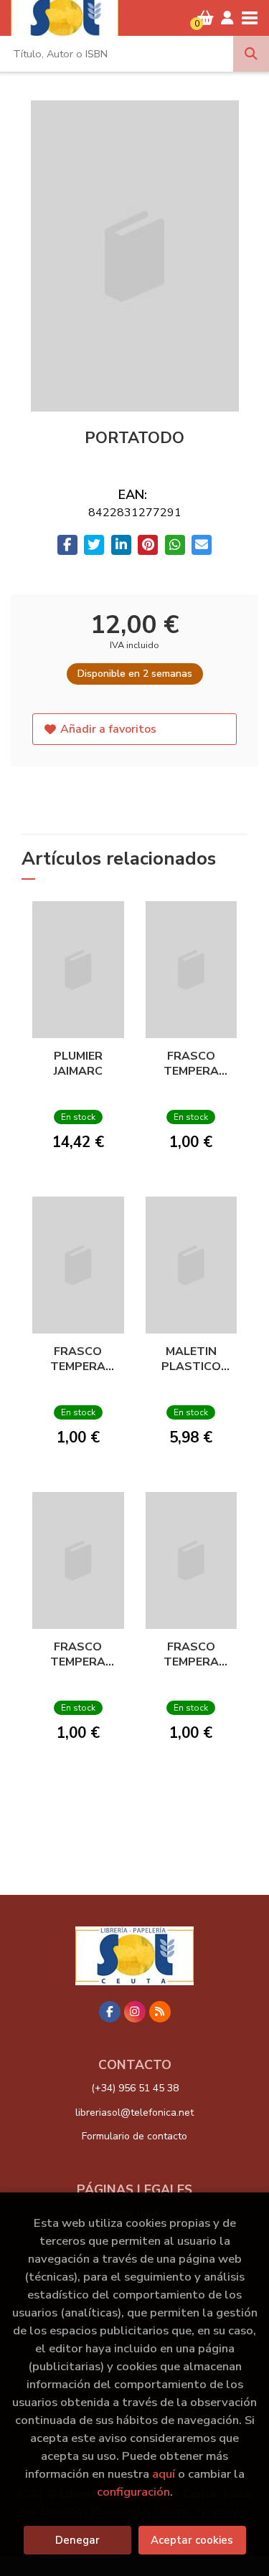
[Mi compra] (206, 18)
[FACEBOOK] (110, 2012)
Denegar (77, 2540)
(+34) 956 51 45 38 (135, 2088)
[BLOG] (160, 2012)
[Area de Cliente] (227, 18)
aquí (164, 2474)
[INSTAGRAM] (135, 2012)
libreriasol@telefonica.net (134, 2112)
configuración (133, 2492)
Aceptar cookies (192, 2540)
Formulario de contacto (134, 2136)
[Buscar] (251, 54)
